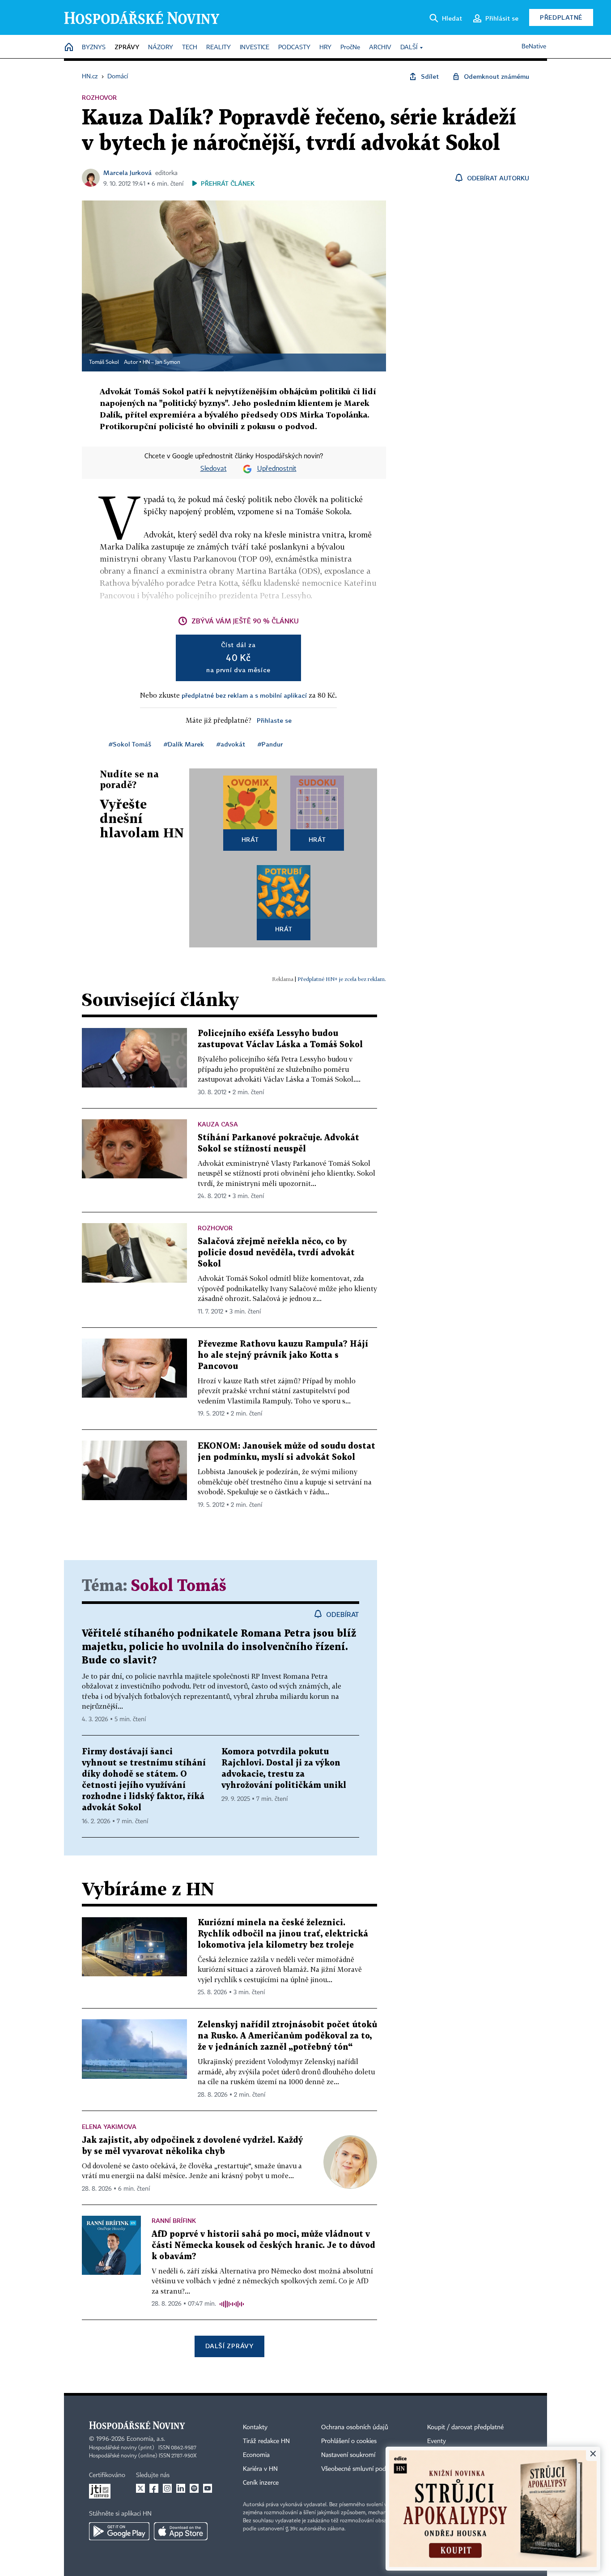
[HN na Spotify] (194, 2488)
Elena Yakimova (109, 2126)
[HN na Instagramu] (167, 2488)
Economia (256, 2455)
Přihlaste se (274, 720)
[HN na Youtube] (208, 2488)
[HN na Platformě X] (140, 2488)
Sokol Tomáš (179, 1586)
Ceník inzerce (261, 2483)
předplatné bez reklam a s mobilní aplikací (244, 695)
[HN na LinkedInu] (181, 2488)
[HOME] (69, 48)
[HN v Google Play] (119, 2531)
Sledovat (214, 469)
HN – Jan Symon (161, 363)
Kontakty (255, 2427)
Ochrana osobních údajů (355, 2427)
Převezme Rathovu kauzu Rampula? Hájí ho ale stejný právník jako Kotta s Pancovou (283, 1355)
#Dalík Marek (184, 744)
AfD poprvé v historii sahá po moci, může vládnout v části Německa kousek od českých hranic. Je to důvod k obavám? (263, 2245)
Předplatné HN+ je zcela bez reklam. (342, 979)
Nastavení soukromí (348, 2455)
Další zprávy (229, 2346)
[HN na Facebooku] (154, 2488)
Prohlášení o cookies (349, 2441)
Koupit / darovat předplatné (465, 2427)
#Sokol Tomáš (130, 744)
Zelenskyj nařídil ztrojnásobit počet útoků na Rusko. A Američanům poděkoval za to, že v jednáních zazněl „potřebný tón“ (287, 2036)
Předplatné (561, 17)
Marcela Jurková (127, 173)
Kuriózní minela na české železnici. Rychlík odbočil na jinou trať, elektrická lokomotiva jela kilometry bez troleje (283, 1934)
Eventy (437, 2441)
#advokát (231, 744)
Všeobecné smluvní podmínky (362, 2469)
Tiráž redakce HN (266, 2441)
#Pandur (270, 744)
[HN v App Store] (181, 2531)
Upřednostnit (277, 469)
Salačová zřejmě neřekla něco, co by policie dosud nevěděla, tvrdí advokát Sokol (276, 1253)
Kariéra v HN (260, 2469)
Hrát (250, 839)
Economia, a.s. (146, 2439)
